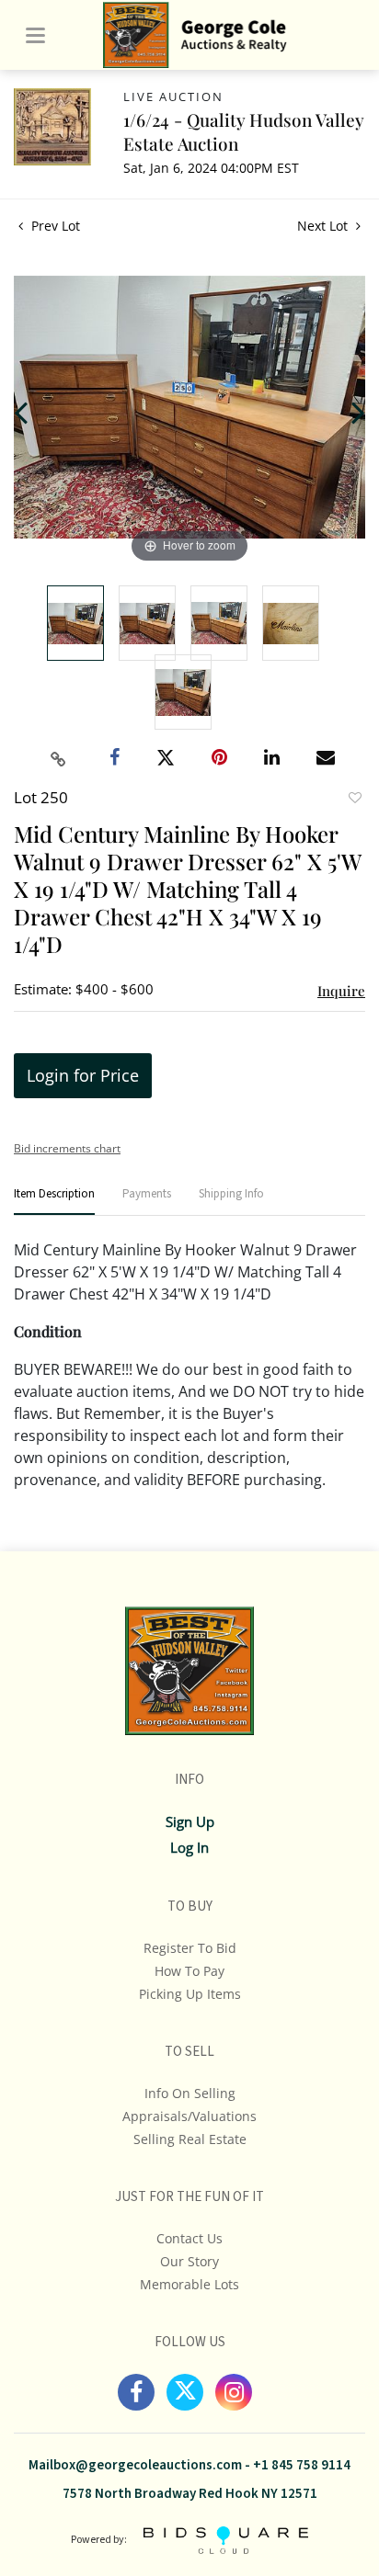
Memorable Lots (189, 2284)
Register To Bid (190, 1948)
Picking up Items (190, 1994)
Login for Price (83, 1075)
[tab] (54, 1202)
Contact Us (189, 2238)
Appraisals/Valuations (189, 2116)
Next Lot (324, 226)
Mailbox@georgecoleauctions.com (135, 2465)
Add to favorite (354, 800)
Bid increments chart (67, 1148)
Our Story (189, 2261)
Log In (189, 1847)
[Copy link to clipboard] (59, 759)
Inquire (341, 991)
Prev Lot (54, 226)
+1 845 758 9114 (302, 2465)
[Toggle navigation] (35, 35)
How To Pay (189, 1971)
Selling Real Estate (190, 2139)
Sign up (190, 1821)
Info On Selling (190, 2093)
